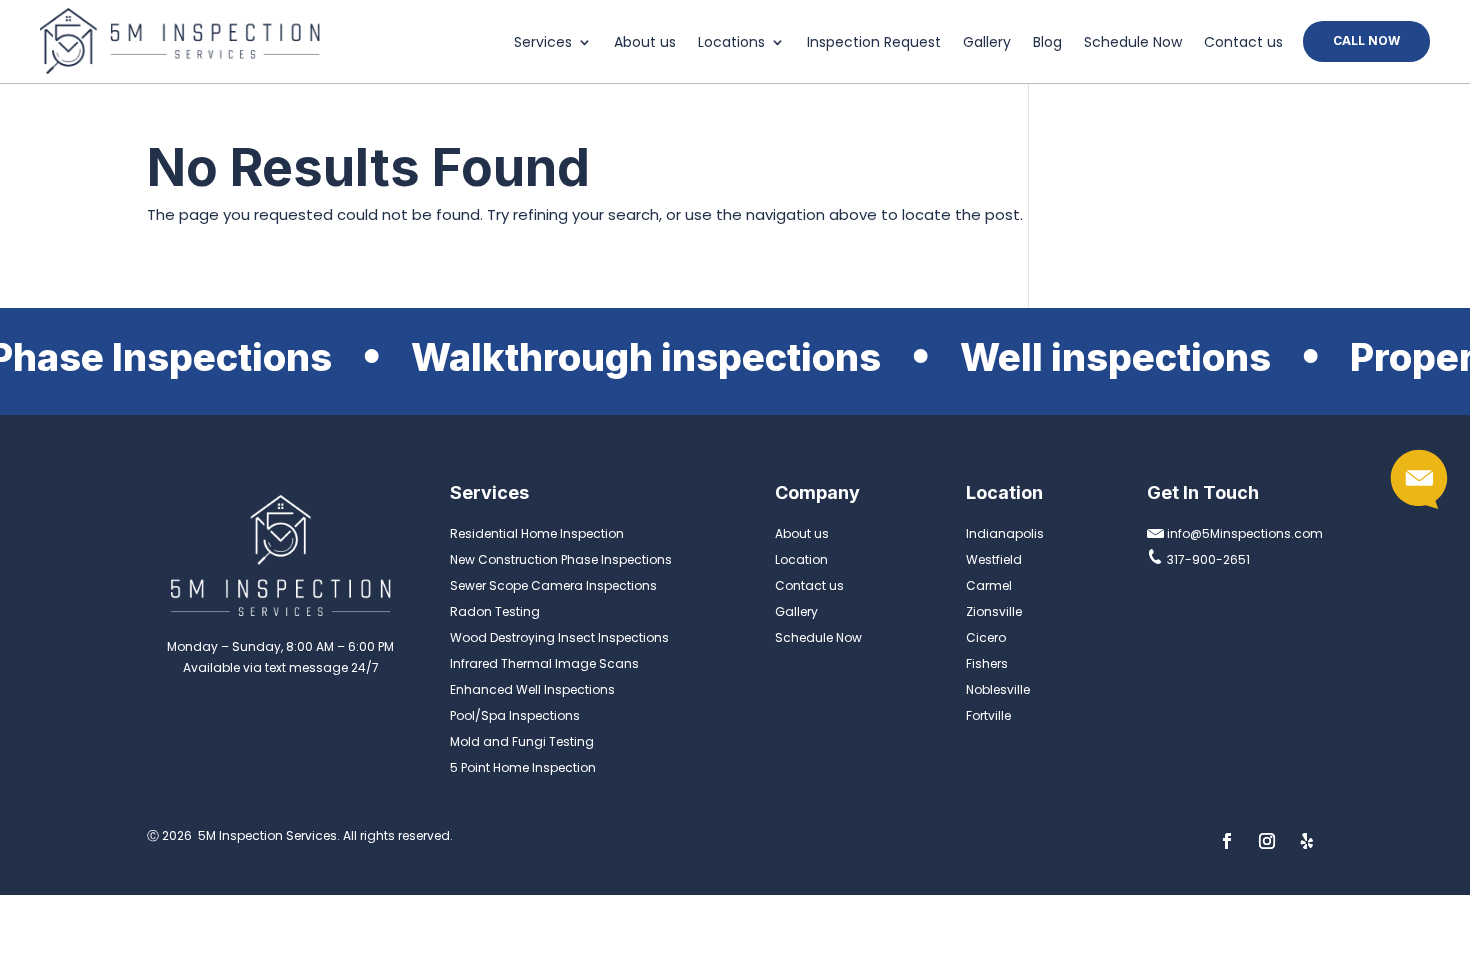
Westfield (994, 559)
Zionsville (994, 611)
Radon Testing (495, 611)
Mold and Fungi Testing (522, 741)
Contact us (1243, 43)
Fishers (987, 663)
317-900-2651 (1207, 559)
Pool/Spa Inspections (515, 715)
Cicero (986, 637)
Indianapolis (1005, 533)
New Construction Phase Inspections (561, 559)
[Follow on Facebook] (1227, 841)
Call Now (1366, 40)
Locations (731, 43)
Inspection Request (874, 43)
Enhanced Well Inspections (532, 689)
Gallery (987, 43)
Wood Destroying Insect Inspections (559, 637)
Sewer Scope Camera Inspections (553, 585)
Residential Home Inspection (537, 533)
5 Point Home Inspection (523, 767)
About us (645, 43)
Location (801, 559)
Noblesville (998, 689)
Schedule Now (1133, 43)
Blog (1047, 43)
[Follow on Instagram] (1267, 841)
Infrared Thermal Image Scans (544, 663)
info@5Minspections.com (1243, 533)
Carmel (989, 585)
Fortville (988, 715)
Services (543, 43)
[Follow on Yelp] (1307, 841)
